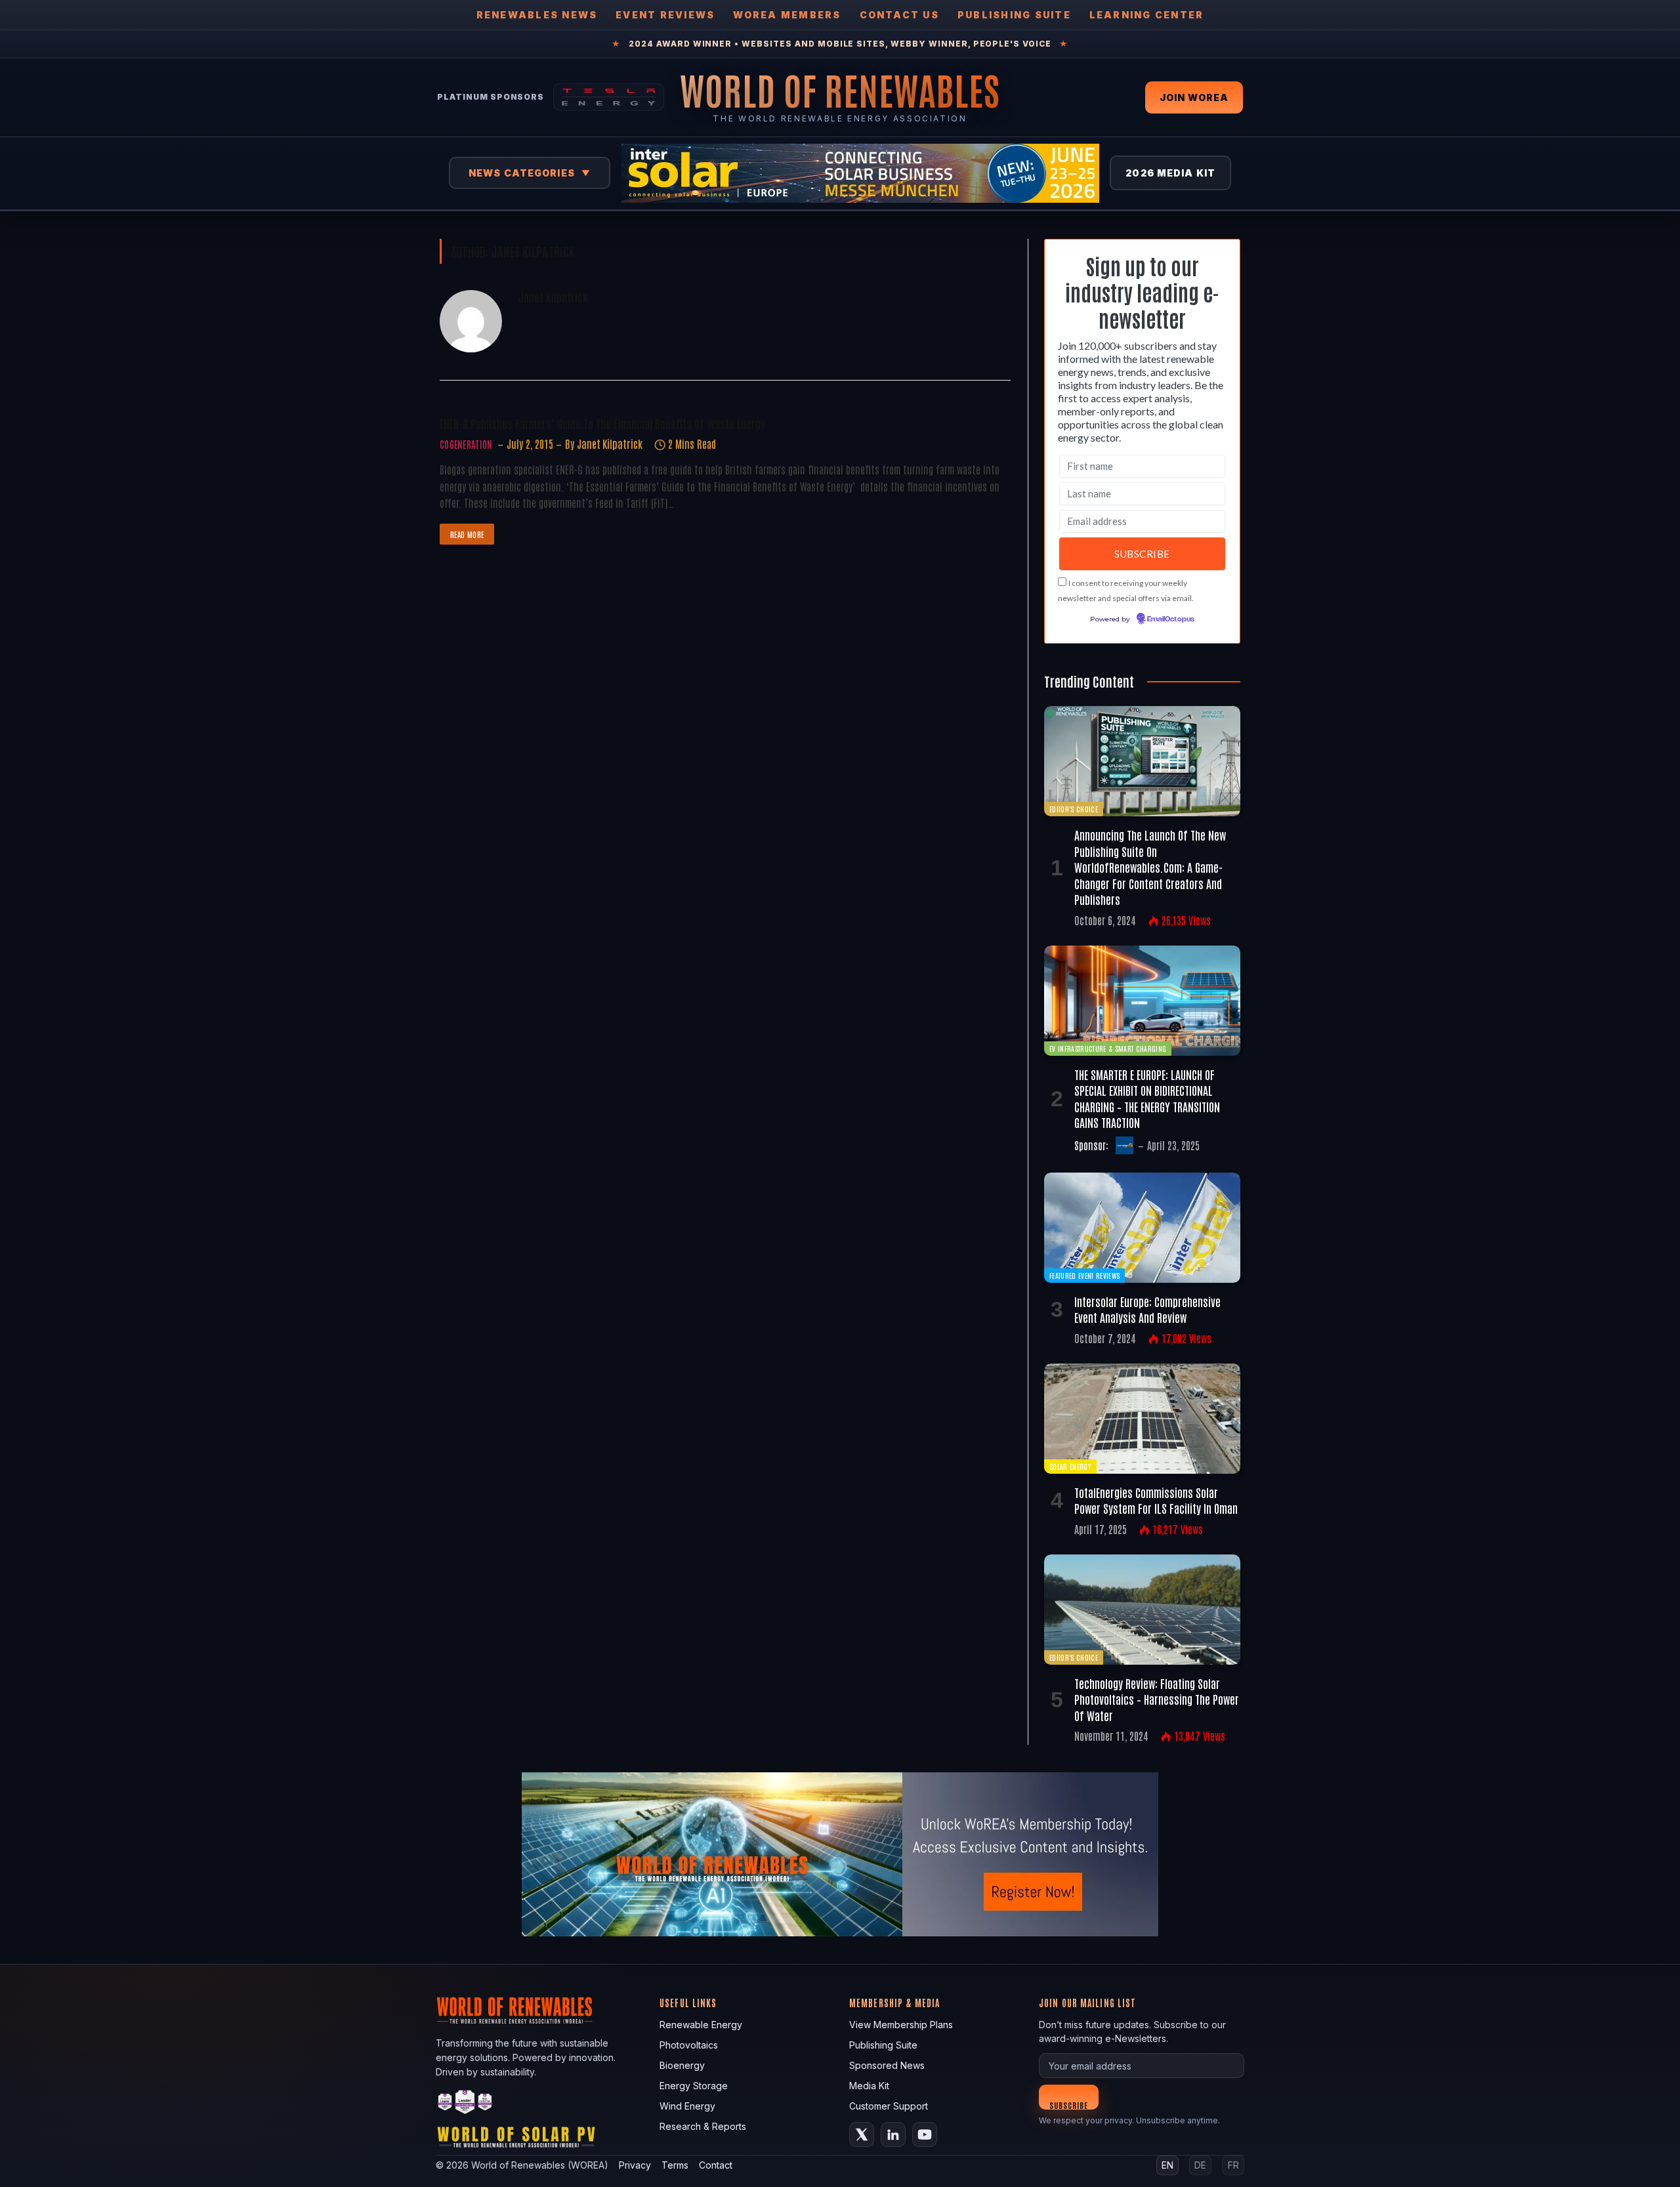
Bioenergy (682, 2065)
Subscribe (1069, 2105)
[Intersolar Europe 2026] (860, 173)
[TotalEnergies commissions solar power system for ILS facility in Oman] (1142, 1419)
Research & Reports (703, 2126)
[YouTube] (925, 2135)
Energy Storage (694, 2086)
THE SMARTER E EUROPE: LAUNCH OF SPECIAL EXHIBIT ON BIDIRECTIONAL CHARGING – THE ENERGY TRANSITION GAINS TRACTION (1147, 1098)
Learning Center (1147, 15)
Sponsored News (887, 2065)
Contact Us (899, 15)
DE (1200, 2165)
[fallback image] (840, 1854)
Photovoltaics (689, 2045)
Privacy (635, 2165)
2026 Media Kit (1170, 173)
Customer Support (889, 2106)
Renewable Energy (701, 2025)
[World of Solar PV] (516, 2140)
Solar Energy (1070, 1466)
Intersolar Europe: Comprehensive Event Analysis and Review (1147, 1309)
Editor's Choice (1074, 809)
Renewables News (537, 15)
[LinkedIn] (893, 2135)
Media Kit (869, 2086)
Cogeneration (466, 444)
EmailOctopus (1171, 619)
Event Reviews (665, 15)
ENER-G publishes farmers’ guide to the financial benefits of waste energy (602, 423)
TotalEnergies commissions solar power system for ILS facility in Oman (1156, 1500)
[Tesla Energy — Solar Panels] (609, 97)
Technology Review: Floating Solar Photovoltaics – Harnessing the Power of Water (1157, 1699)
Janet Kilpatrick (553, 297)
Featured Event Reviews (1084, 1275)
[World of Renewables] (465, 2104)
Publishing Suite (1014, 15)
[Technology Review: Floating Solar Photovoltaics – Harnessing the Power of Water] (1142, 1610)
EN (1167, 2165)
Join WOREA (1194, 97)
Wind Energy (687, 2106)
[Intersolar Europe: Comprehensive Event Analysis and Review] (1142, 1228)
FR (1233, 2165)
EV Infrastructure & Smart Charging (1108, 1048)
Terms (675, 2165)
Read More (467, 534)
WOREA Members (787, 15)
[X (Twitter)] (862, 2135)
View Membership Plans (901, 2025)
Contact (716, 2165)
